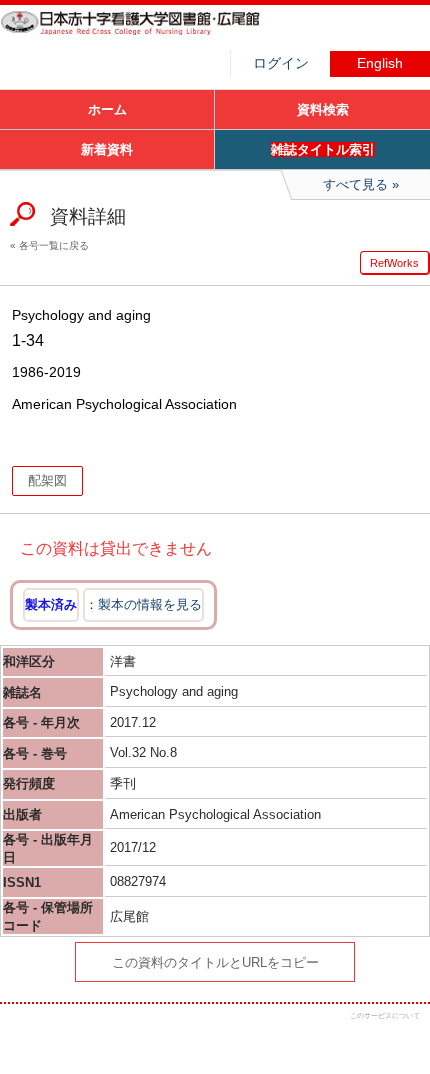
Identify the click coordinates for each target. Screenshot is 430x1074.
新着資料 (107, 149)
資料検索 (323, 109)
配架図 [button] (47, 480)
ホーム (107, 109)
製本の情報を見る (150, 604)
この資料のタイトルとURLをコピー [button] (215, 962)
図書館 (150, 35)
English (380, 63)
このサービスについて (385, 1015)
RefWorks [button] (394, 263)
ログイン (281, 63)
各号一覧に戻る (54, 245)
